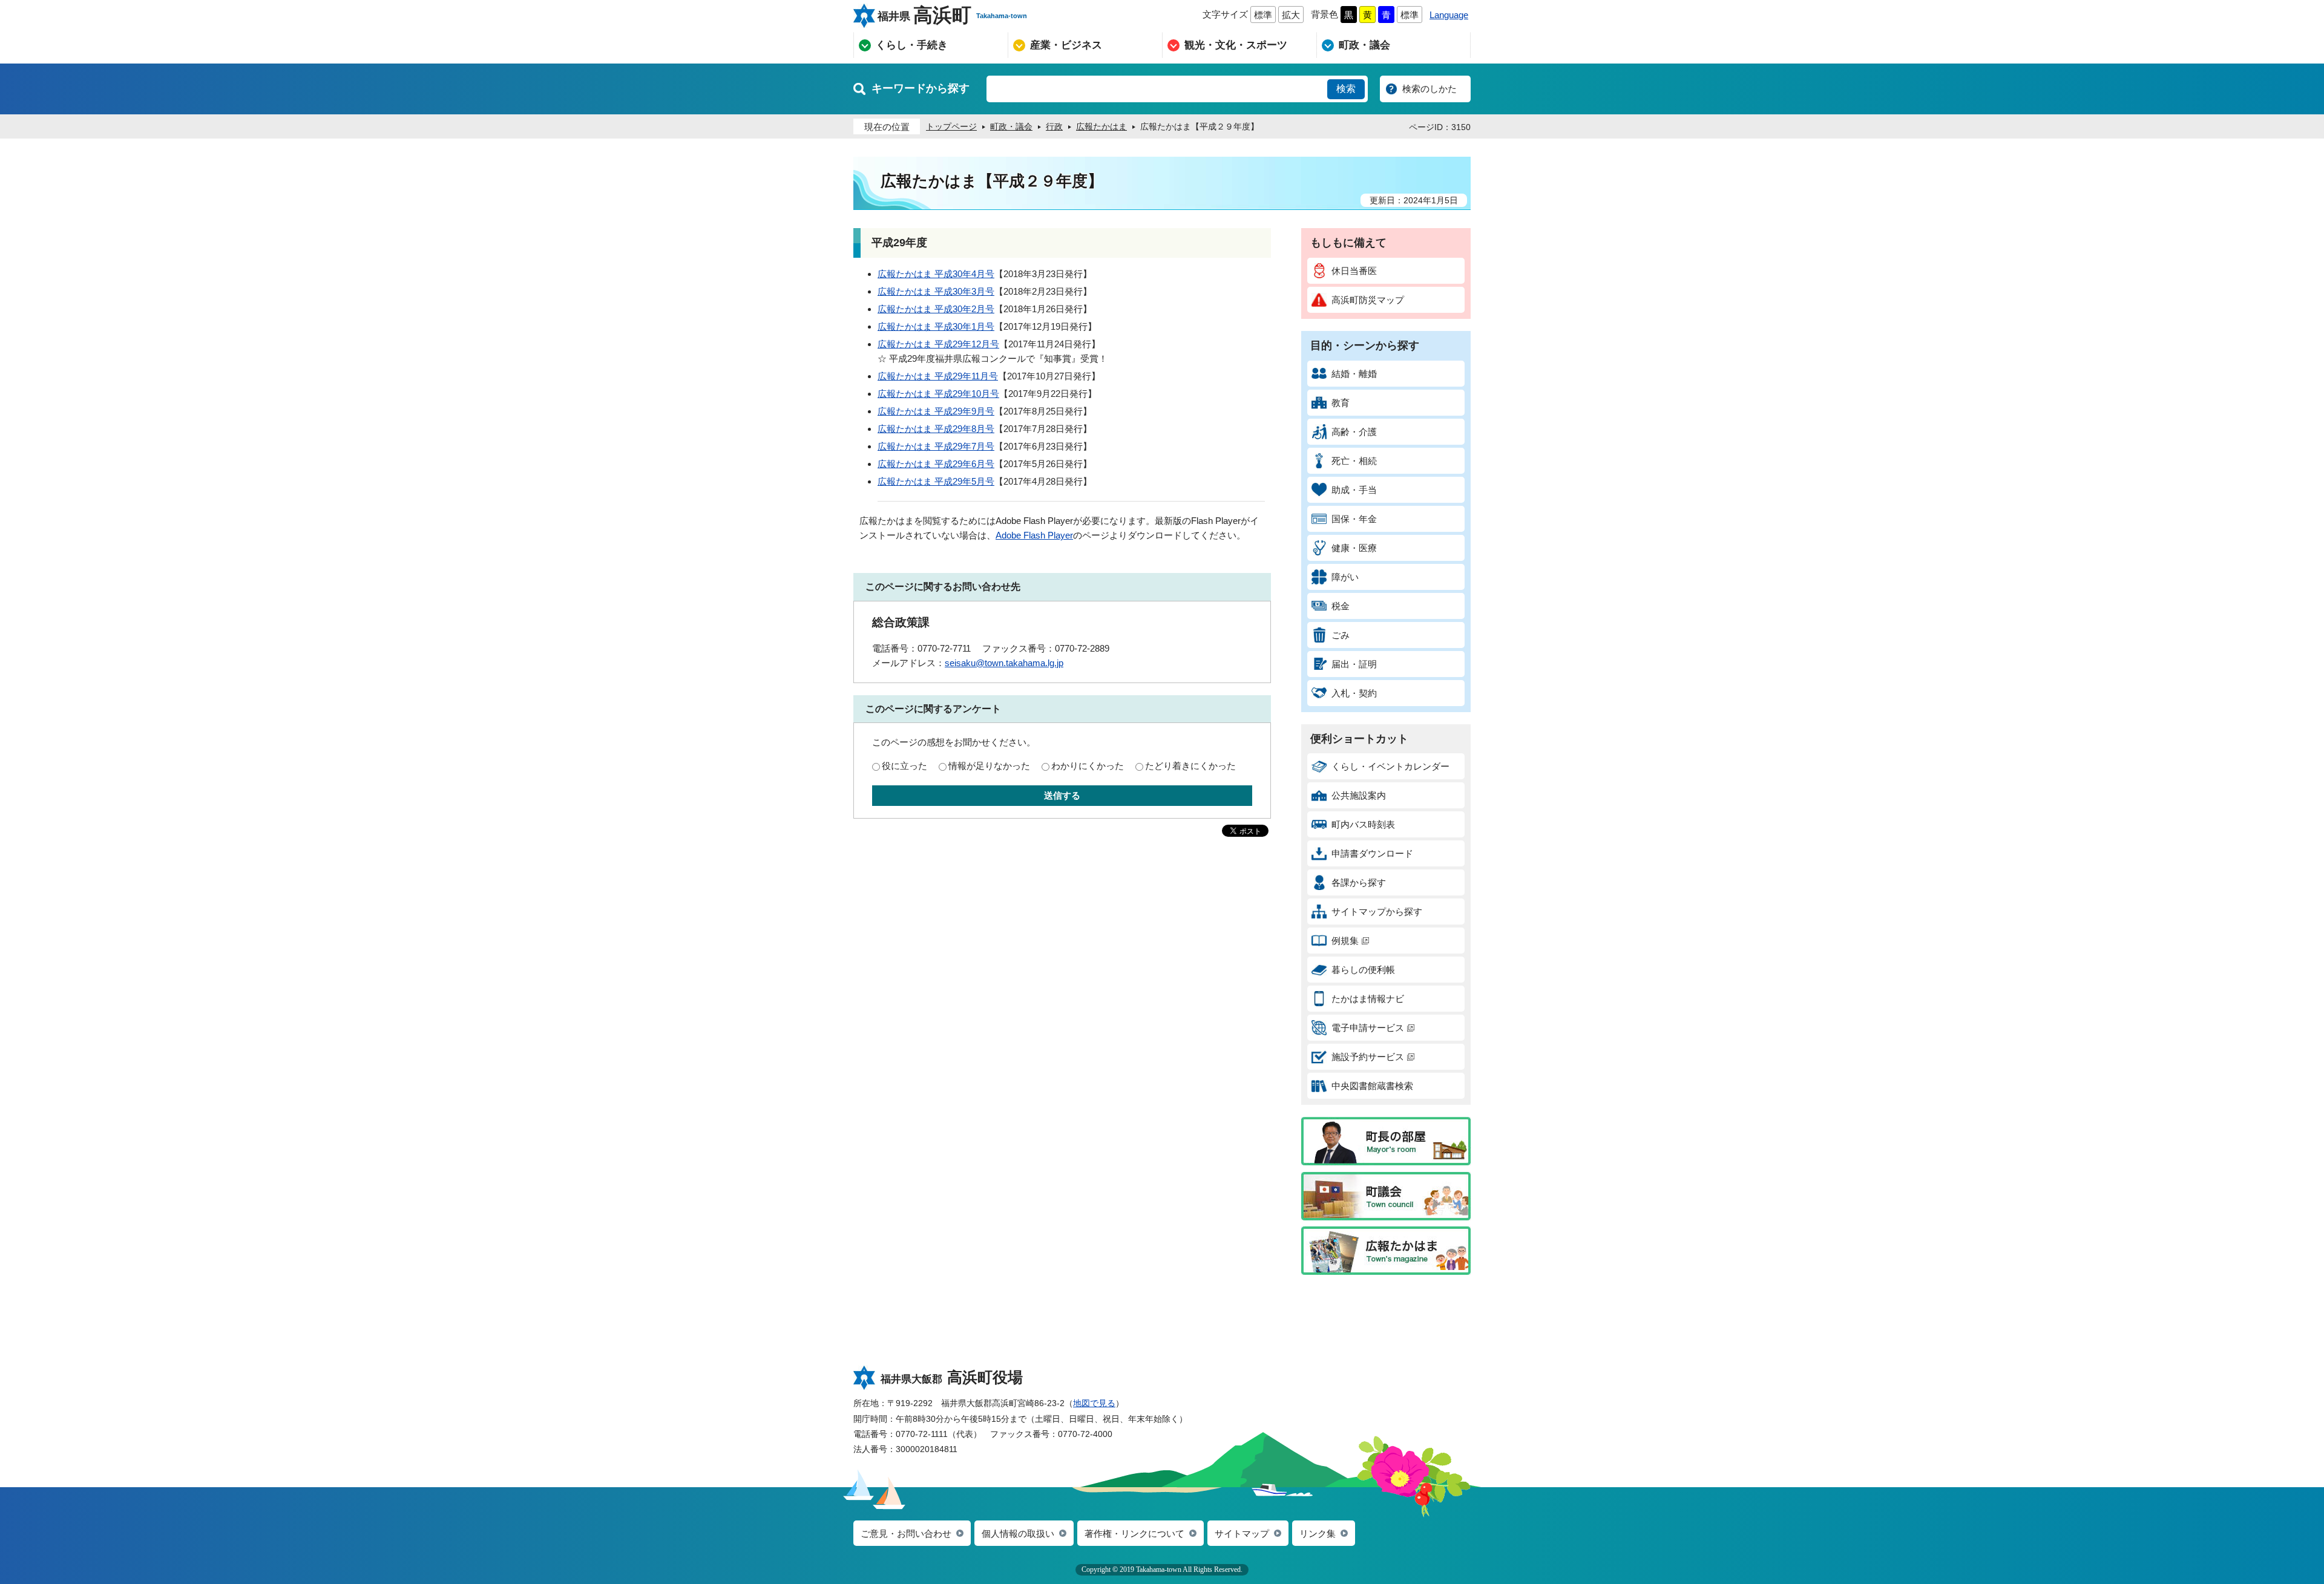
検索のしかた (1430, 89)
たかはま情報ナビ (1368, 999)
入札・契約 (1354, 693)
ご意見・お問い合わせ (906, 1533)
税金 (1341, 606)
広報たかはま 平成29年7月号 (936, 446)
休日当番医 (1354, 271)
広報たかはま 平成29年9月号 (936, 411)
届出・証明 (1354, 664)
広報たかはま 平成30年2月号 (936, 309)
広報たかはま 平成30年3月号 (936, 291)
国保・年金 (1354, 519)
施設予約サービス (1368, 1057)
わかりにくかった (1088, 766)
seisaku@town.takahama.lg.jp (1004, 663)
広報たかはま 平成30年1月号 (936, 326)
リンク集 (1318, 1533)
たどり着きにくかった (1190, 766)
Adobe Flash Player (1034, 535)
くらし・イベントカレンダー (1390, 766)
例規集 (1345, 941)
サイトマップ (1242, 1533)
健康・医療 (1354, 548)
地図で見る (1094, 1403)
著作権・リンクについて (1134, 1533)
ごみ (1341, 635)
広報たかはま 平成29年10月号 (938, 394)
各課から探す (1359, 882)
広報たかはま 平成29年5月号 (936, 481)
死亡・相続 (1354, 461)
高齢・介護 (1354, 432)
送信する (1062, 795)
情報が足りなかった (989, 766)
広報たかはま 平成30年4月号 (936, 274)
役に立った (904, 766)
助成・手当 (1354, 490)
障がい (1345, 577)
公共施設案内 (1359, 795)
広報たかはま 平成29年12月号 (938, 344)
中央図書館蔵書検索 (1372, 1086)
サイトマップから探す (1377, 911)
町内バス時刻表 (1363, 824)
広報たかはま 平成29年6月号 (936, 464)
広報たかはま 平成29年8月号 (936, 429)
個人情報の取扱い (1018, 1533)
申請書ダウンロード (1372, 853)
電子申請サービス (1368, 1028)
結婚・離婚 (1354, 374)
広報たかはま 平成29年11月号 (938, 376)
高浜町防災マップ (1368, 300)
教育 (1341, 403)
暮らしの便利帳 (1363, 970)
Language (1449, 15)
